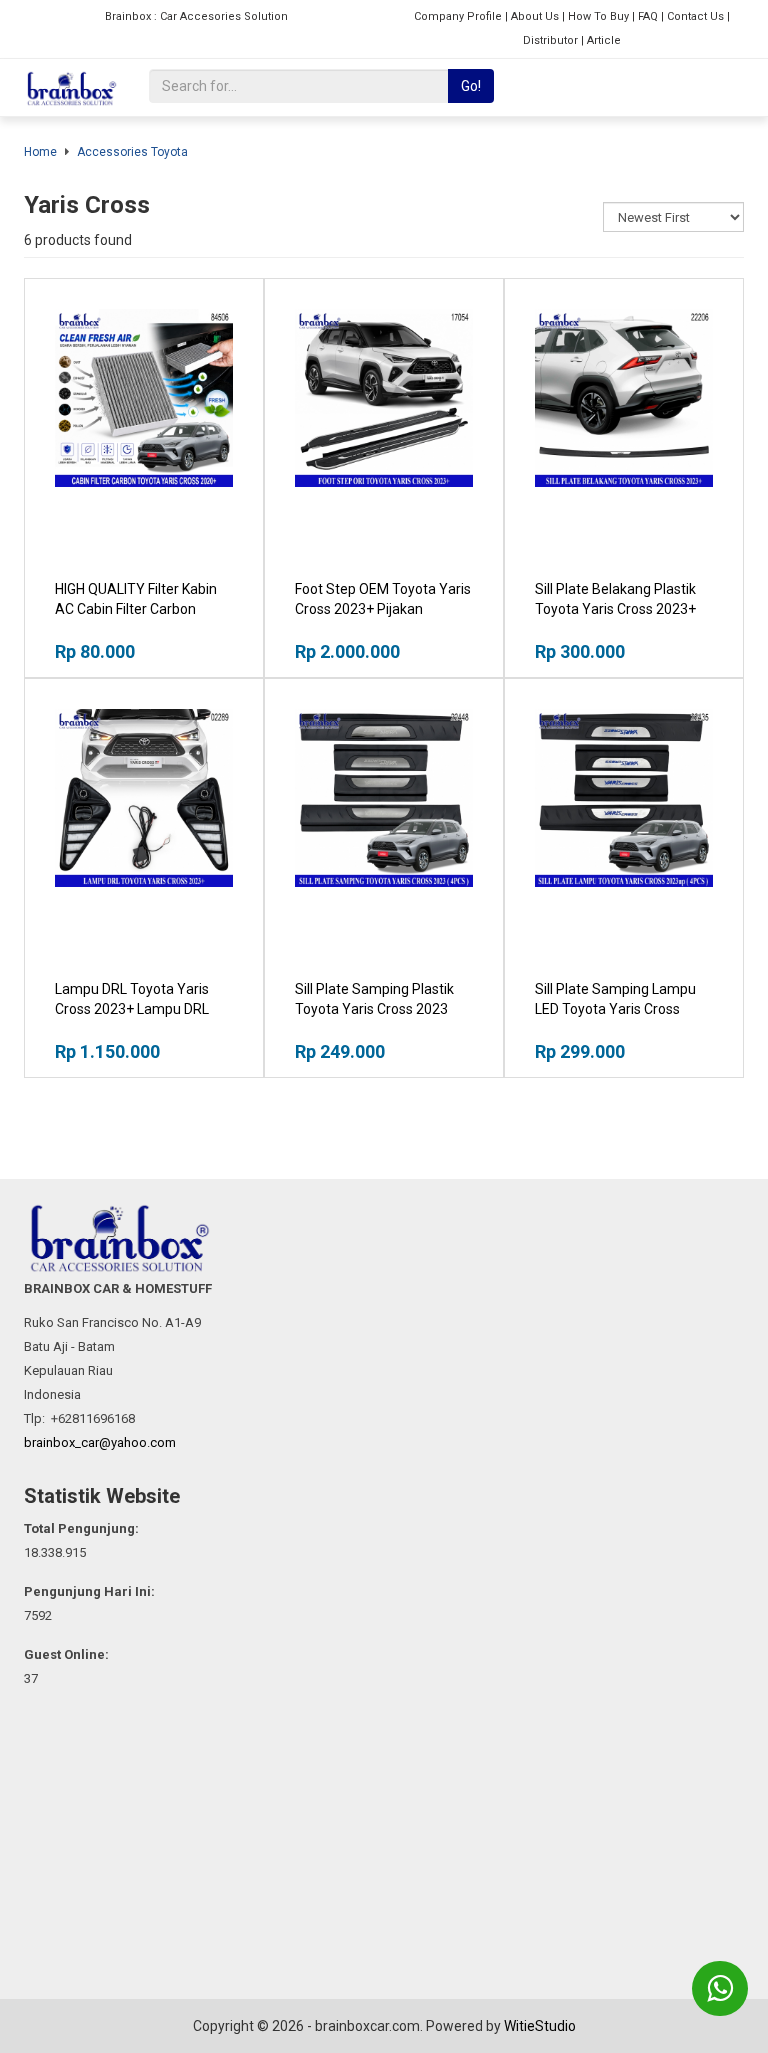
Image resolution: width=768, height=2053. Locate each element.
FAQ (648, 16)
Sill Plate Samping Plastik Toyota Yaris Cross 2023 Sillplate (374, 1009)
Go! (471, 86)
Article (604, 40)
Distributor (550, 40)
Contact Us (695, 16)
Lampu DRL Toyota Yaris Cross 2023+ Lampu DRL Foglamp (132, 1009)
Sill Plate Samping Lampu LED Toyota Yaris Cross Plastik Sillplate (615, 1009)
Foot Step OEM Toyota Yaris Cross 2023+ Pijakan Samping (383, 609)
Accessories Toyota (132, 152)
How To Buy (598, 16)
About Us (535, 16)
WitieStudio (540, 2026)
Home (40, 152)
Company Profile (458, 16)
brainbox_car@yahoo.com (100, 1442)
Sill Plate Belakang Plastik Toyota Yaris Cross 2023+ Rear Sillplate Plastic (615, 609)
